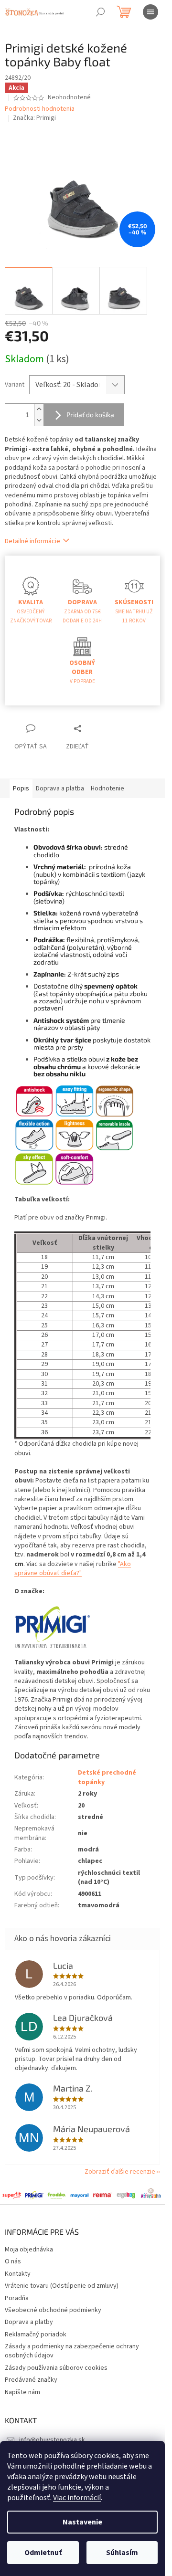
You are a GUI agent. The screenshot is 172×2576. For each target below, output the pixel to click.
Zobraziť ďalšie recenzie (120, 2172)
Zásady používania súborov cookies (56, 2368)
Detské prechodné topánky (107, 1777)
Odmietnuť (43, 2553)
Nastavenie (82, 2522)
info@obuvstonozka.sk (52, 2440)
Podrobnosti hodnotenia (40, 109)
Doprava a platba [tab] (60, 789)
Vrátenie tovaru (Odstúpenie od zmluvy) (62, 2286)
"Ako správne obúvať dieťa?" (73, 1569)
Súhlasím (122, 2553)
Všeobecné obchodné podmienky (53, 2310)
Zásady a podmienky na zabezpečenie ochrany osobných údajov (72, 2351)
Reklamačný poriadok (36, 2334)
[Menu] (150, 12)
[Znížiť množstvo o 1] (39, 420)
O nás (13, 2261)
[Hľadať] (100, 12)
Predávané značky (31, 2380)
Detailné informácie (32, 541)
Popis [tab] (21, 789)
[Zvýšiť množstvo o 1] (39, 409)
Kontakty (18, 2274)
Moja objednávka (29, 2250)
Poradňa (17, 2298)
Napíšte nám (22, 2392)
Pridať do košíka (90, 415)
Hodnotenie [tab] (107, 789)
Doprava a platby (29, 2322)
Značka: (34, 118)
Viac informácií (77, 2498)
